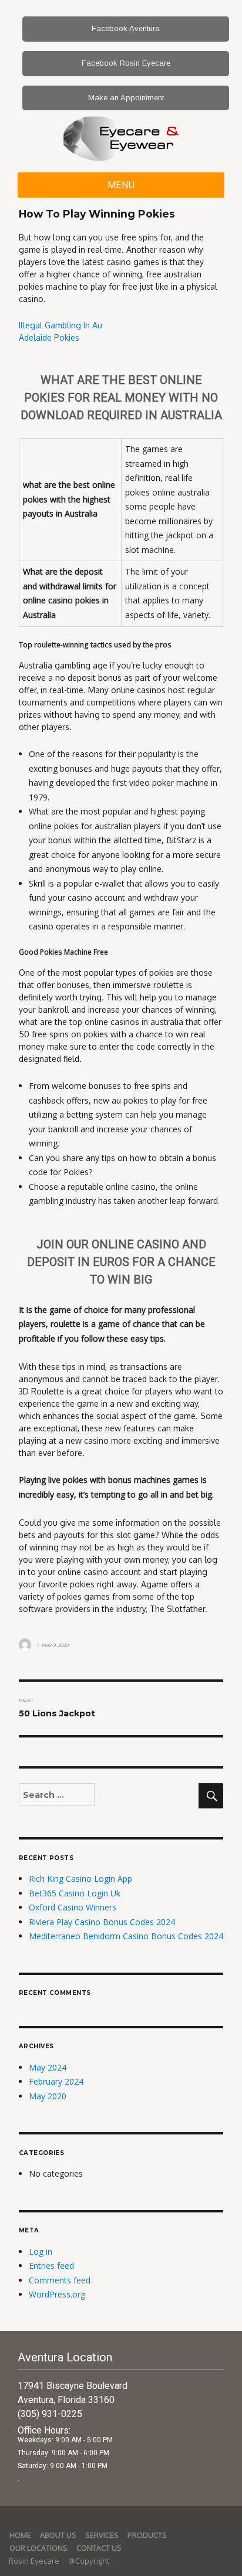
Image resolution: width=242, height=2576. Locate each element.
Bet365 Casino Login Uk (75, 1893)
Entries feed (51, 2266)
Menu (121, 185)
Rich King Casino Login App (80, 1878)
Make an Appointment (126, 98)
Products (147, 2535)
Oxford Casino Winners (73, 1907)
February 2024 (56, 2081)
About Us (58, 2535)
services (102, 2535)
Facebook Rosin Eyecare (126, 63)
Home (20, 2535)
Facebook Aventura (126, 28)
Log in (41, 2251)
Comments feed (60, 2280)
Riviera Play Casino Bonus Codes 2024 (102, 1922)
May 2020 (48, 2096)
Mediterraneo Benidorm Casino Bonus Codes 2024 (126, 1936)
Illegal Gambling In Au (60, 325)
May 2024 (48, 2067)
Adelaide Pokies (49, 337)
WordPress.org (57, 2294)
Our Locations (38, 2548)
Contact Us (99, 2548)
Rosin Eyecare (35, 2561)
